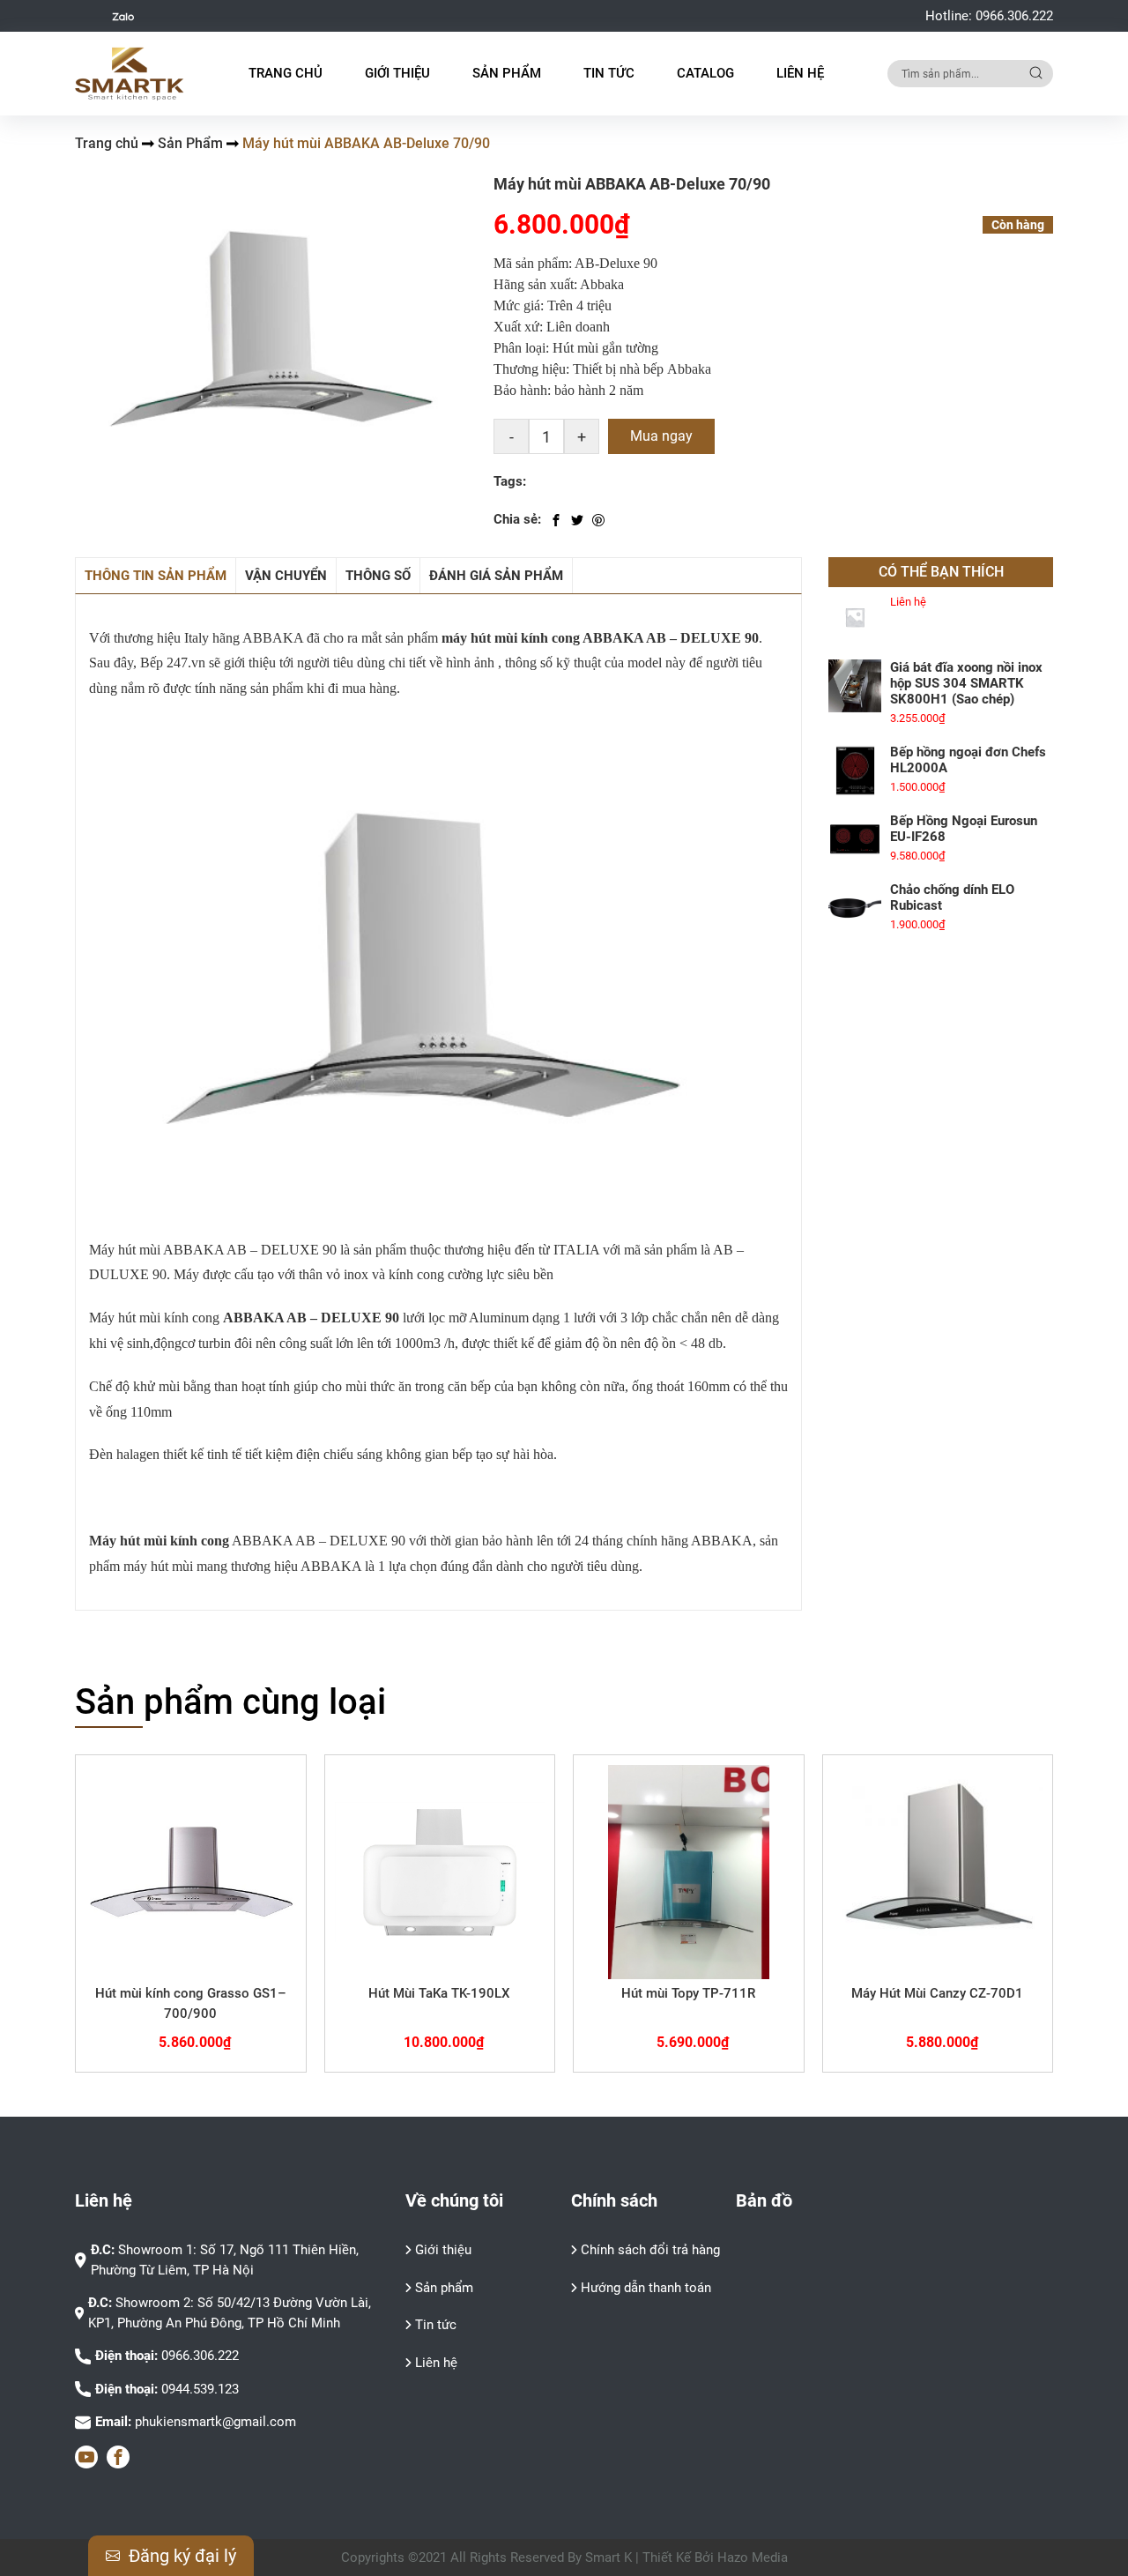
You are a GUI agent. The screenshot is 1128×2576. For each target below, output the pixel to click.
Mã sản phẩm (531, 263)
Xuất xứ (516, 327)
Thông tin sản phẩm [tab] (156, 576)
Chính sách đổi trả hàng (650, 2250)
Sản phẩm (444, 2288)
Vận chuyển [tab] (286, 576)
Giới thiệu (397, 73)
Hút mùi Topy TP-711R (688, 1993)
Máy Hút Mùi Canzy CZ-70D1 (937, 1993)
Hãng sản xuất (534, 284)
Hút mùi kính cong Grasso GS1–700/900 (191, 2003)
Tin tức (436, 2325)
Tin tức (609, 73)
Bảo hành (520, 390)
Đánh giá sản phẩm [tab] (496, 576)
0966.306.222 (1014, 16)
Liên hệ (800, 73)
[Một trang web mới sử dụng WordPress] (130, 74)
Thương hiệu (530, 369)
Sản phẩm (507, 73)
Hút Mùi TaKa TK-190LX (439, 1993)
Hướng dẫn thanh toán (646, 2288)
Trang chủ (286, 73)
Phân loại (519, 348)
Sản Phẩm (190, 143)
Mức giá (517, 305)
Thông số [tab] (378, 576)
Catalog (705, 73)
